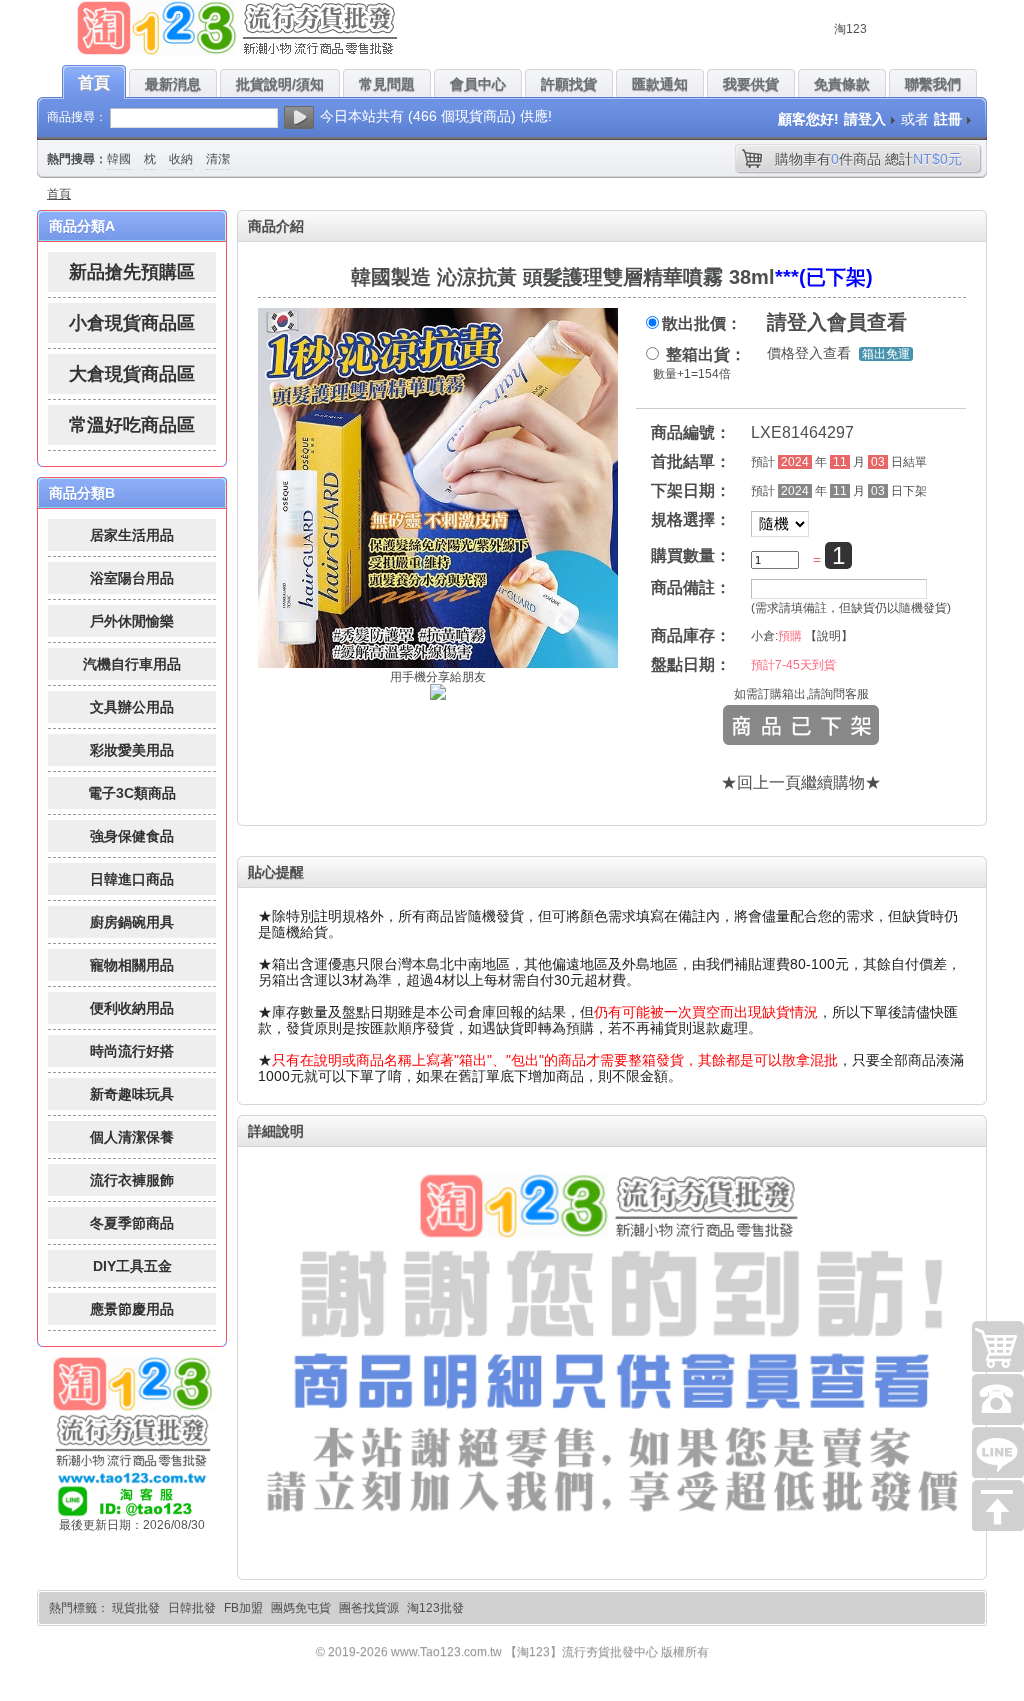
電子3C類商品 (132, 793)
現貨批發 (136, 1608)
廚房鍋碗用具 (132, 922)
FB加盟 (243, 1608)
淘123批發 (435, 1608)
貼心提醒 (276, 872)
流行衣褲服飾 (132, 1180)
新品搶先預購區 (132, 272)
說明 (829, 636)
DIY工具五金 (132, 1266)
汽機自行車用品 (132, 664)
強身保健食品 (132, 836)
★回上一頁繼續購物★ (801, 782)
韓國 (119, 159)
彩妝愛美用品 (132, 750)
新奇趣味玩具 (132, 1094)
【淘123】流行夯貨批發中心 (581, 1652)
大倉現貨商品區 (132, 374)
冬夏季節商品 (132, 1223)
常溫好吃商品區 (132, 425)
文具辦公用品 (132, 707)
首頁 (59, 194)
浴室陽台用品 (132, 578)
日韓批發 (192, 1608)
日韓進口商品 (132, 879)
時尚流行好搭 (132, 1051)
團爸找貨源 (369, 1608)
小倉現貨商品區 (132, 323)
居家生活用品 (132, 535)
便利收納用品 (132, 1008)
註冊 (948, 119)
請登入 (865, 119)
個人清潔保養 (132, 1137)
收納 (181, 159)
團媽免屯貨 (301, 1608)
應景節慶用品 (132, 1309)
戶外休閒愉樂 (132, 621)
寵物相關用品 (132, 965)
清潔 (218, 159)
